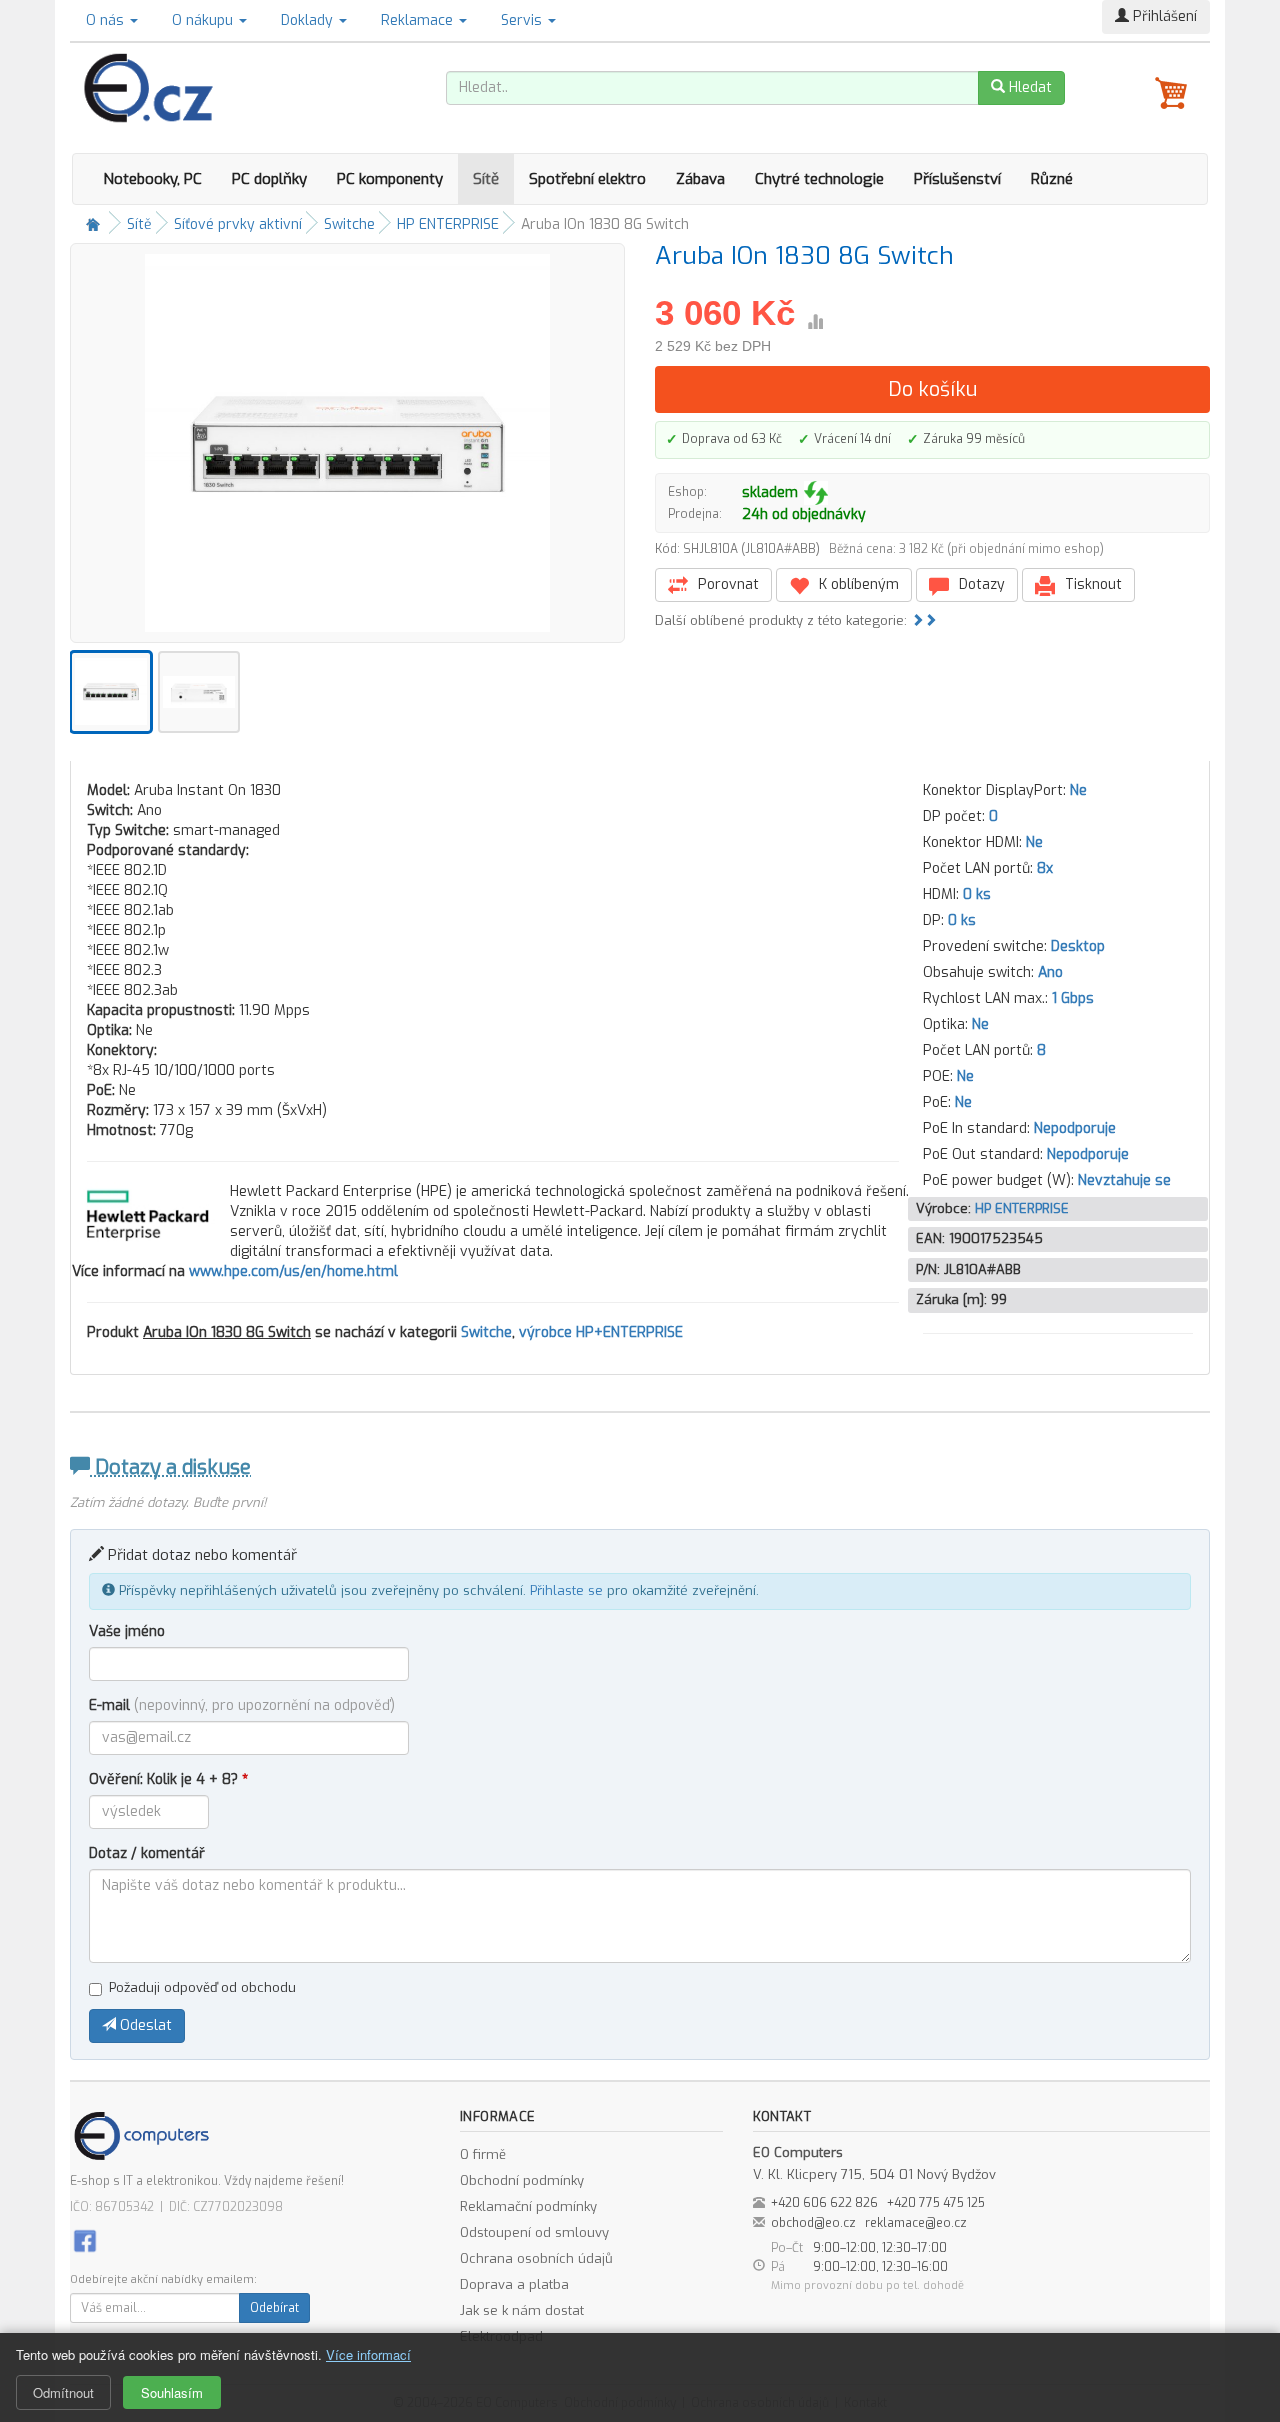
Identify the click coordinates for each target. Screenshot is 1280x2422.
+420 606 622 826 (824, 2203)
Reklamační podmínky (528, 2206)
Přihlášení (1163, 16)
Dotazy (980, 584)
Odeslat (144, 2025)
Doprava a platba (514, 2284)
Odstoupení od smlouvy (534, 2232)
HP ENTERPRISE (448, 224)
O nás (107, 20)
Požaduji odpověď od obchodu (202, 1987)
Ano (1050, 972)
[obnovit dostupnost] (816, 493)
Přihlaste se (566, 1590)
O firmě (483, 2154)
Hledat (1028, 87)
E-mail (242, 1705)
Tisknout (1091, 584)
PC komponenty (390, 179)
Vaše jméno (127, 1631)
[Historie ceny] (815, 322)
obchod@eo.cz (813, 2223)
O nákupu (204, 20)
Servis (523, 20)
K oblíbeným (857, 584)
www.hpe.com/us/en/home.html (293, 1271)
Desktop (1078, 946)
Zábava (700, 179)
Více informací (368, 2354)
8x (1045, 868)
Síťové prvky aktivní (238, 224)
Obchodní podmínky (522, 2180)
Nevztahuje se (1124, 1180)
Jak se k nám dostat (522, 2310)
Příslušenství (957, 179)
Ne (1078, 790)
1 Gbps (1073, 998)
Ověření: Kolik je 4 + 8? (168, 1779)
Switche (349, 224)
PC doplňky (269, 179)
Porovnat (726, 584)
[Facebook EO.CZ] (85, 2240)
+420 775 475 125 (936, 2203)
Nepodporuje (1075, 1128)
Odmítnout (63, 2392)
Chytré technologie (819, 179)
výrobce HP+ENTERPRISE (601, 1332)
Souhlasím (172, 2392)
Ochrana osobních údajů (536, 2258)
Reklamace (419, 20)
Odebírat (274, 2308)
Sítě (486, 179)
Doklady (309, 20)
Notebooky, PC (152, 179)
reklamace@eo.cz (916, 2223)
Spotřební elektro (587, 179)
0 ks (977, 894)
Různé (1052, 179)
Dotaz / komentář (147, 1853)
